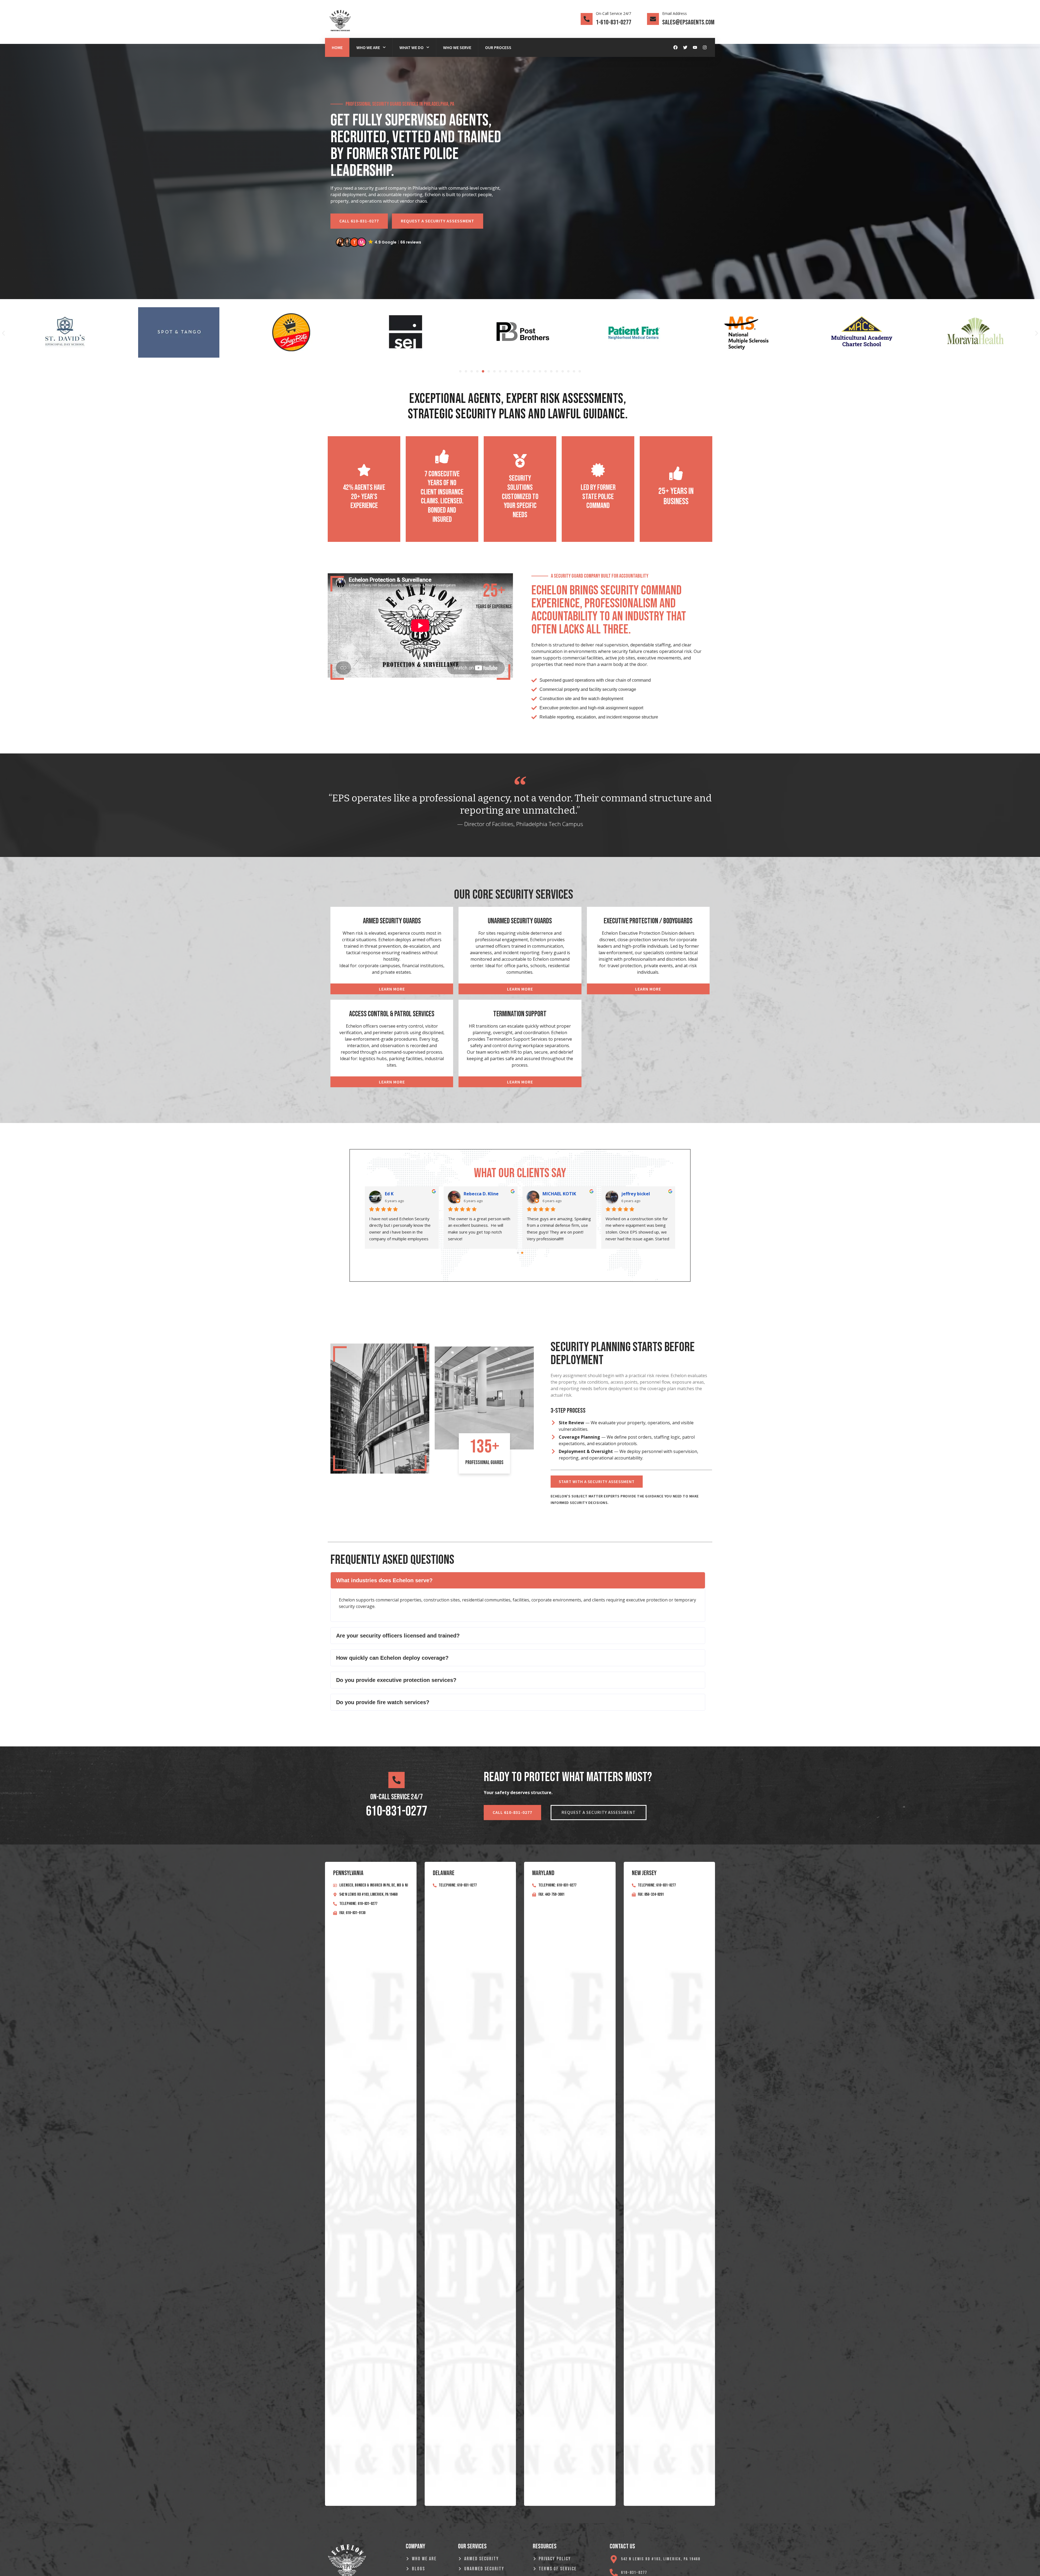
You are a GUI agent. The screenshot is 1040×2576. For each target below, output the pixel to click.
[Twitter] (685, 47)
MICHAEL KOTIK (559, 1194)
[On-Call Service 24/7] (587, 19)
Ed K (389, 1194)
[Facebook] (675, 47)
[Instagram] (705, 47)
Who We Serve (457, 47)
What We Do (412, 47)
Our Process (498, 47)
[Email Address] (653, 19)
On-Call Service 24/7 (613, 13)
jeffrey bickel (636, 1194)
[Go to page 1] (522, 1253)
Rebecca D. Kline (481, 1194)
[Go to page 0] (518, 1253)
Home (337, 47)
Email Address (675, 13)
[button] (379, 242)
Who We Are (368, 47)
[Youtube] (695, 47)
